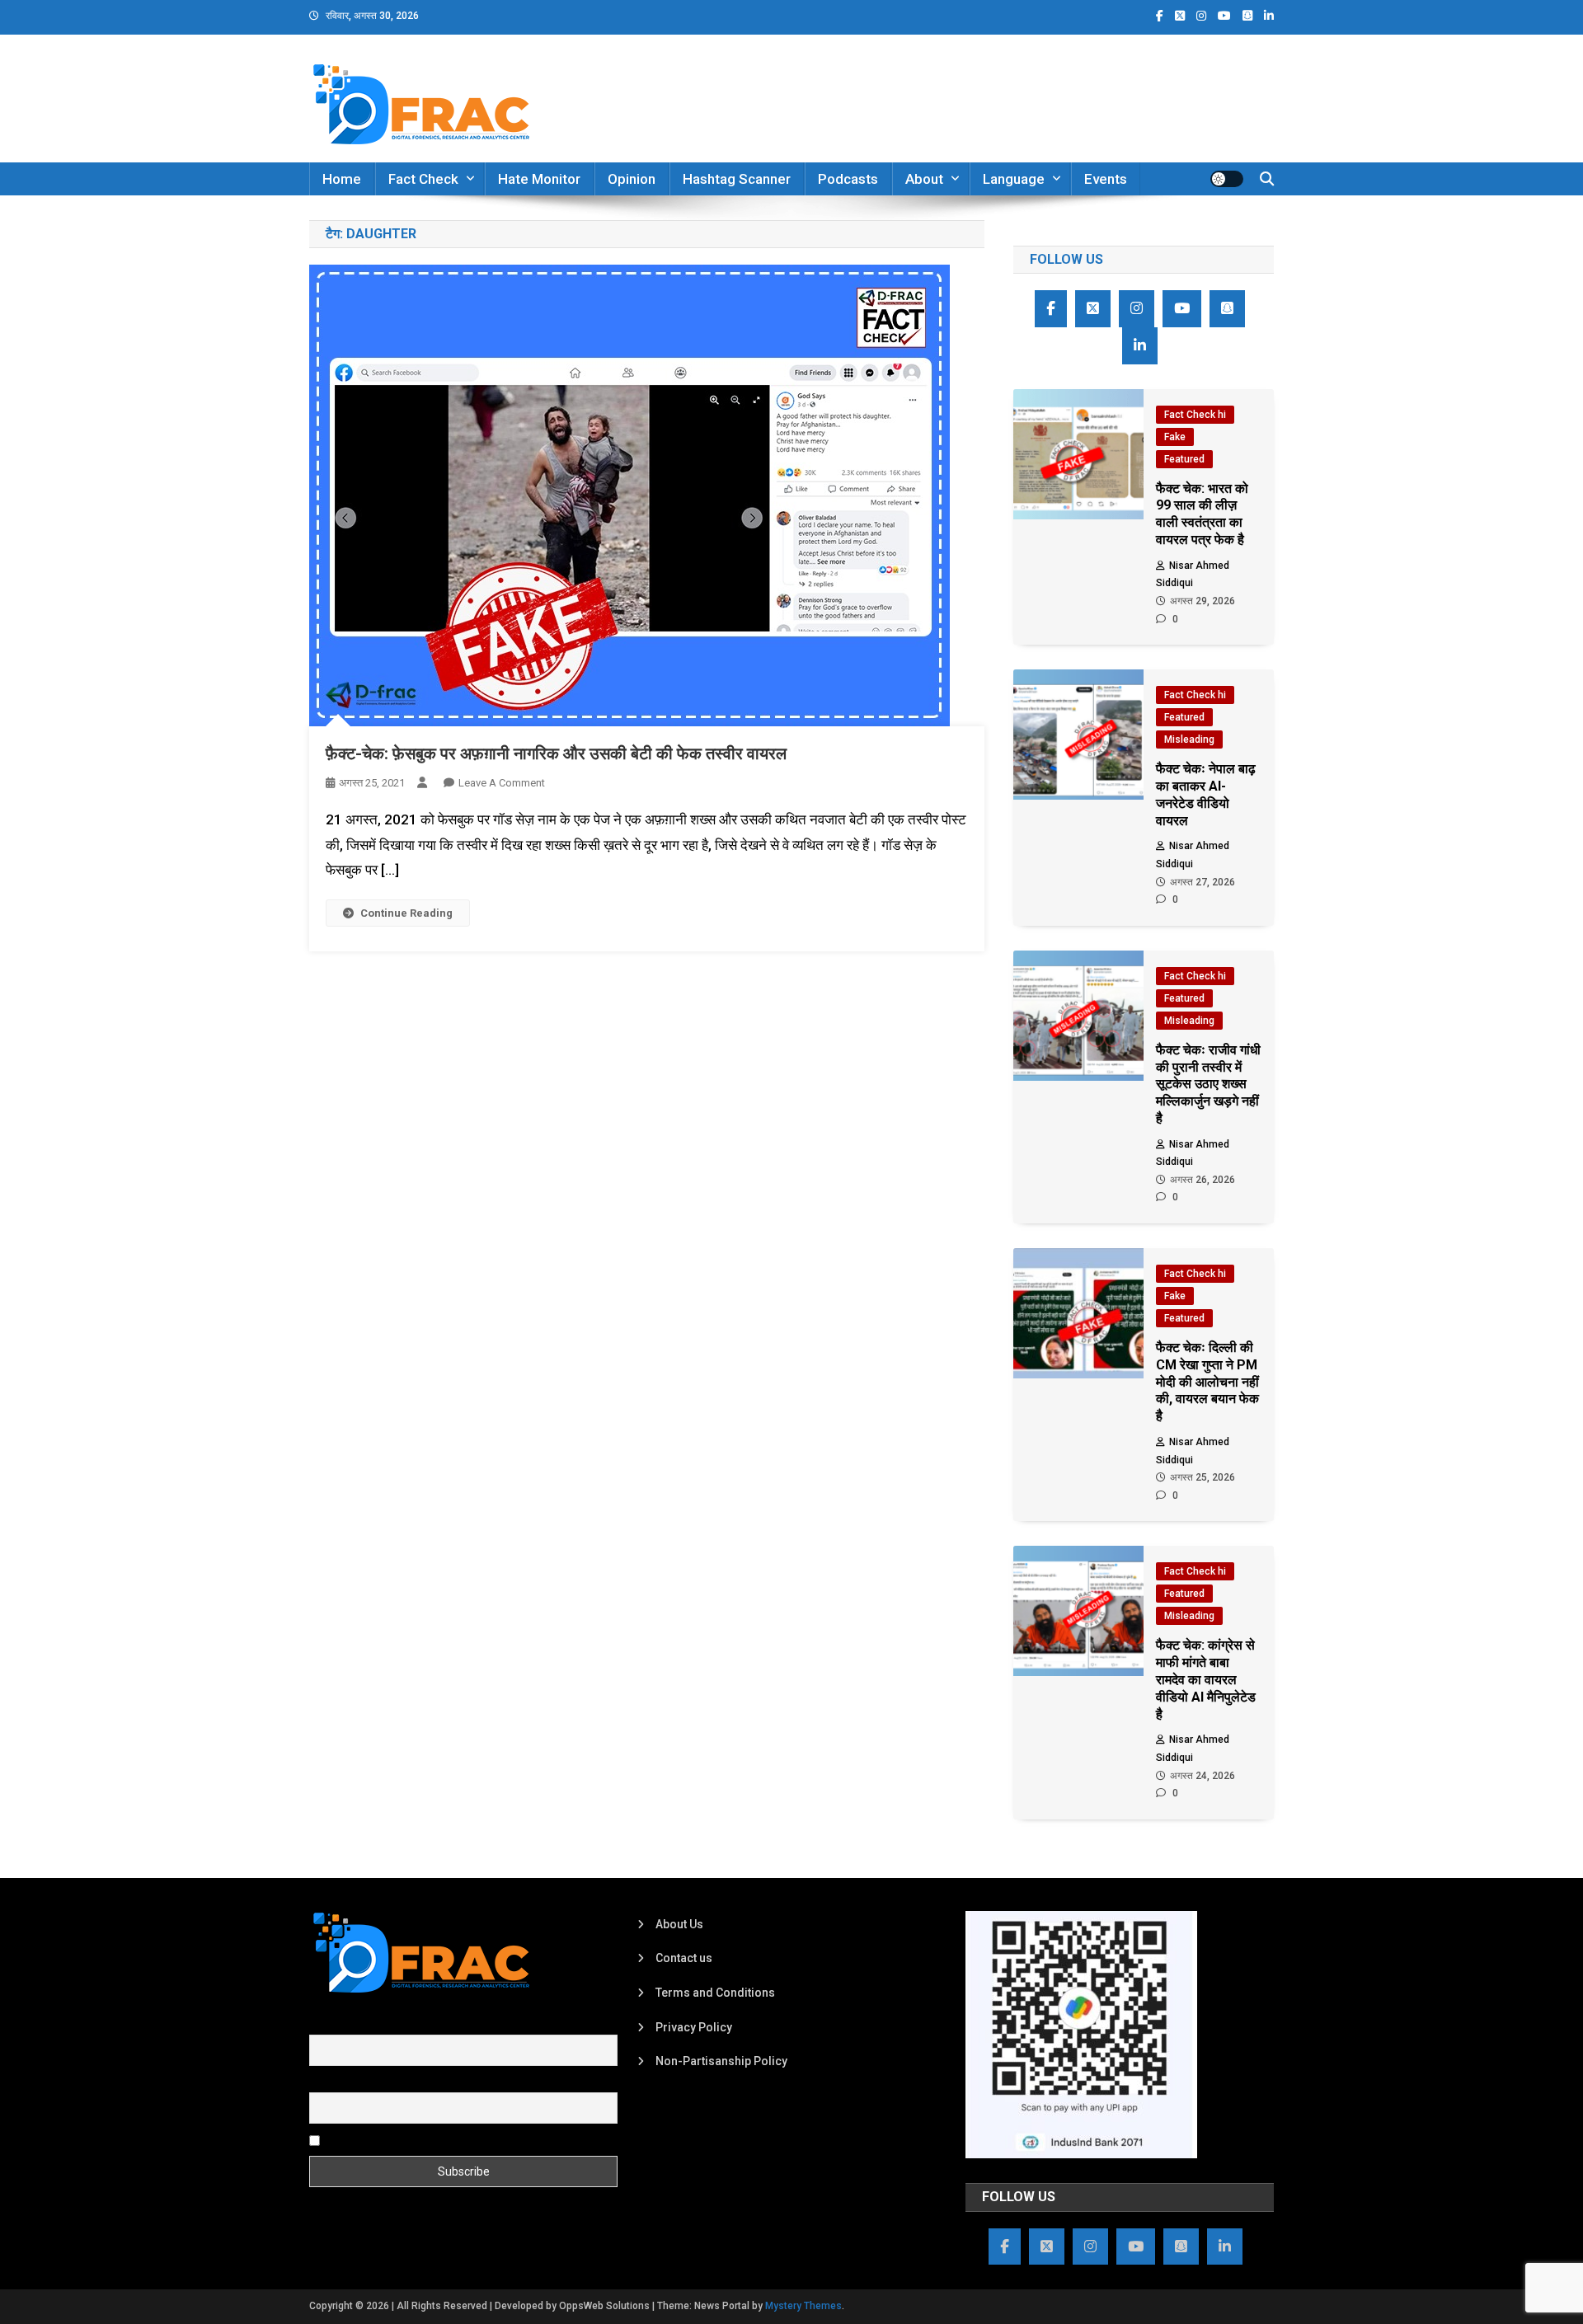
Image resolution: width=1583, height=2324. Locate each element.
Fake (1175, 437)
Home (342, 179)
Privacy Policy (694, 2027)
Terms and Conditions (715, 1993)
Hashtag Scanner (737, 179)
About (924, 179)
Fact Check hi (1195, 415)
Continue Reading (406, 913)
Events (1106, 179)
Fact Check (423, 179)
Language (1014, 179)
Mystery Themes (803, 2306)
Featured (1184, 459)
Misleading (1189, 739)
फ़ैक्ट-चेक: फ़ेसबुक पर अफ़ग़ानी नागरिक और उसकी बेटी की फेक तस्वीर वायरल (556, 754)
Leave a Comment (502, 783)
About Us (679, 1924)
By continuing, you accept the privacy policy (439, 2140)
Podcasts (848, 179)
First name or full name (369, 2026)
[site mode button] (1227, 179)
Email (324, 2082)
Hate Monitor (539, 179)
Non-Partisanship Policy (721, 2061)
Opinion (632, 179)
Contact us (684, 1958)
